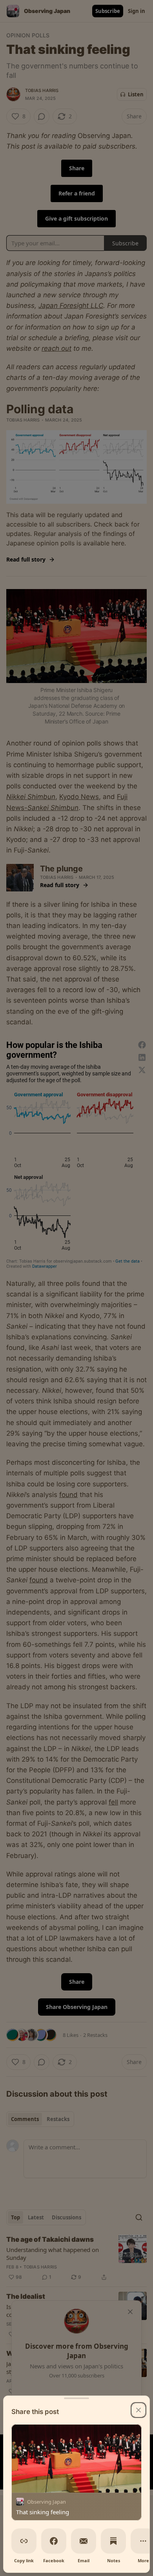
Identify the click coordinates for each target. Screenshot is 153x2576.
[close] (138, 2410)
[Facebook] (54, 2541)
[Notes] (113, 2541)
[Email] (84, 2541)
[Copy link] (24, 2541)
